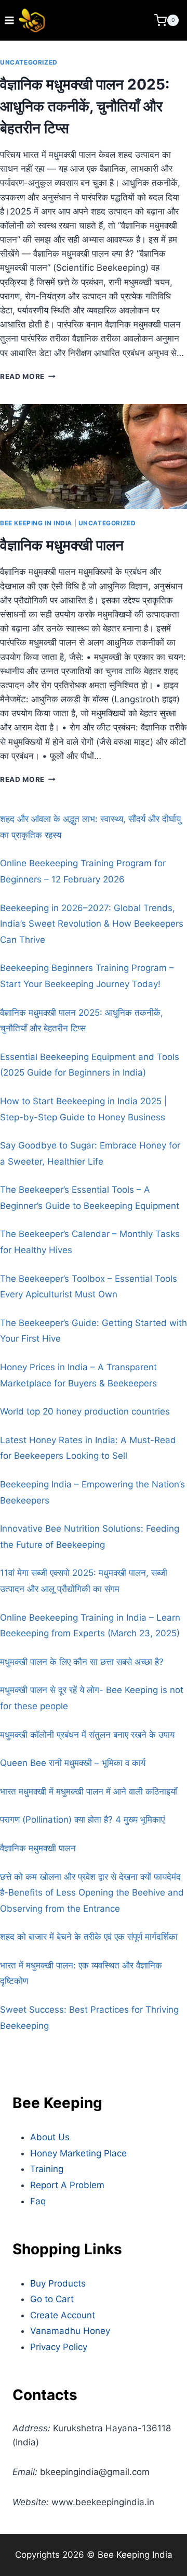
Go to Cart (52, 2299)
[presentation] (94, 457)
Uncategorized (29, 62)
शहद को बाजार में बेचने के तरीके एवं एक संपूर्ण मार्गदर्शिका (89, 1937)
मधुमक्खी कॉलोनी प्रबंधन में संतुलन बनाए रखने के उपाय (87, 1735)
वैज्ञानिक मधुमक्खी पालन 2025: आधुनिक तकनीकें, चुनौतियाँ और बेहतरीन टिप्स (85, 106)
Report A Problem (67, 2185)
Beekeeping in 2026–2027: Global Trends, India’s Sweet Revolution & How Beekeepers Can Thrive (92, 924)
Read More (28, 376)
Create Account (63, 2315)
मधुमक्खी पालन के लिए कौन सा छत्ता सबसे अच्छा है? (82, 1662)
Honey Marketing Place (78, 2153)
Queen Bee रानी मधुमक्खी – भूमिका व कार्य (73, 1763)
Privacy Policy (59, 2347)
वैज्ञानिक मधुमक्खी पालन (62, 545)
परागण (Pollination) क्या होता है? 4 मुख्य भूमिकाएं (82, 1820)
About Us (50, 2137)
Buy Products (58, 2283)
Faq (38, 2201)
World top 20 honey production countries (85, 1411)
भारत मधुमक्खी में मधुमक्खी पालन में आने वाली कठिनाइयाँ (89, 1791)
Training (47, 2169)
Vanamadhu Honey (70, 2331)
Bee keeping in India (36, 523)
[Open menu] (10, 20)
